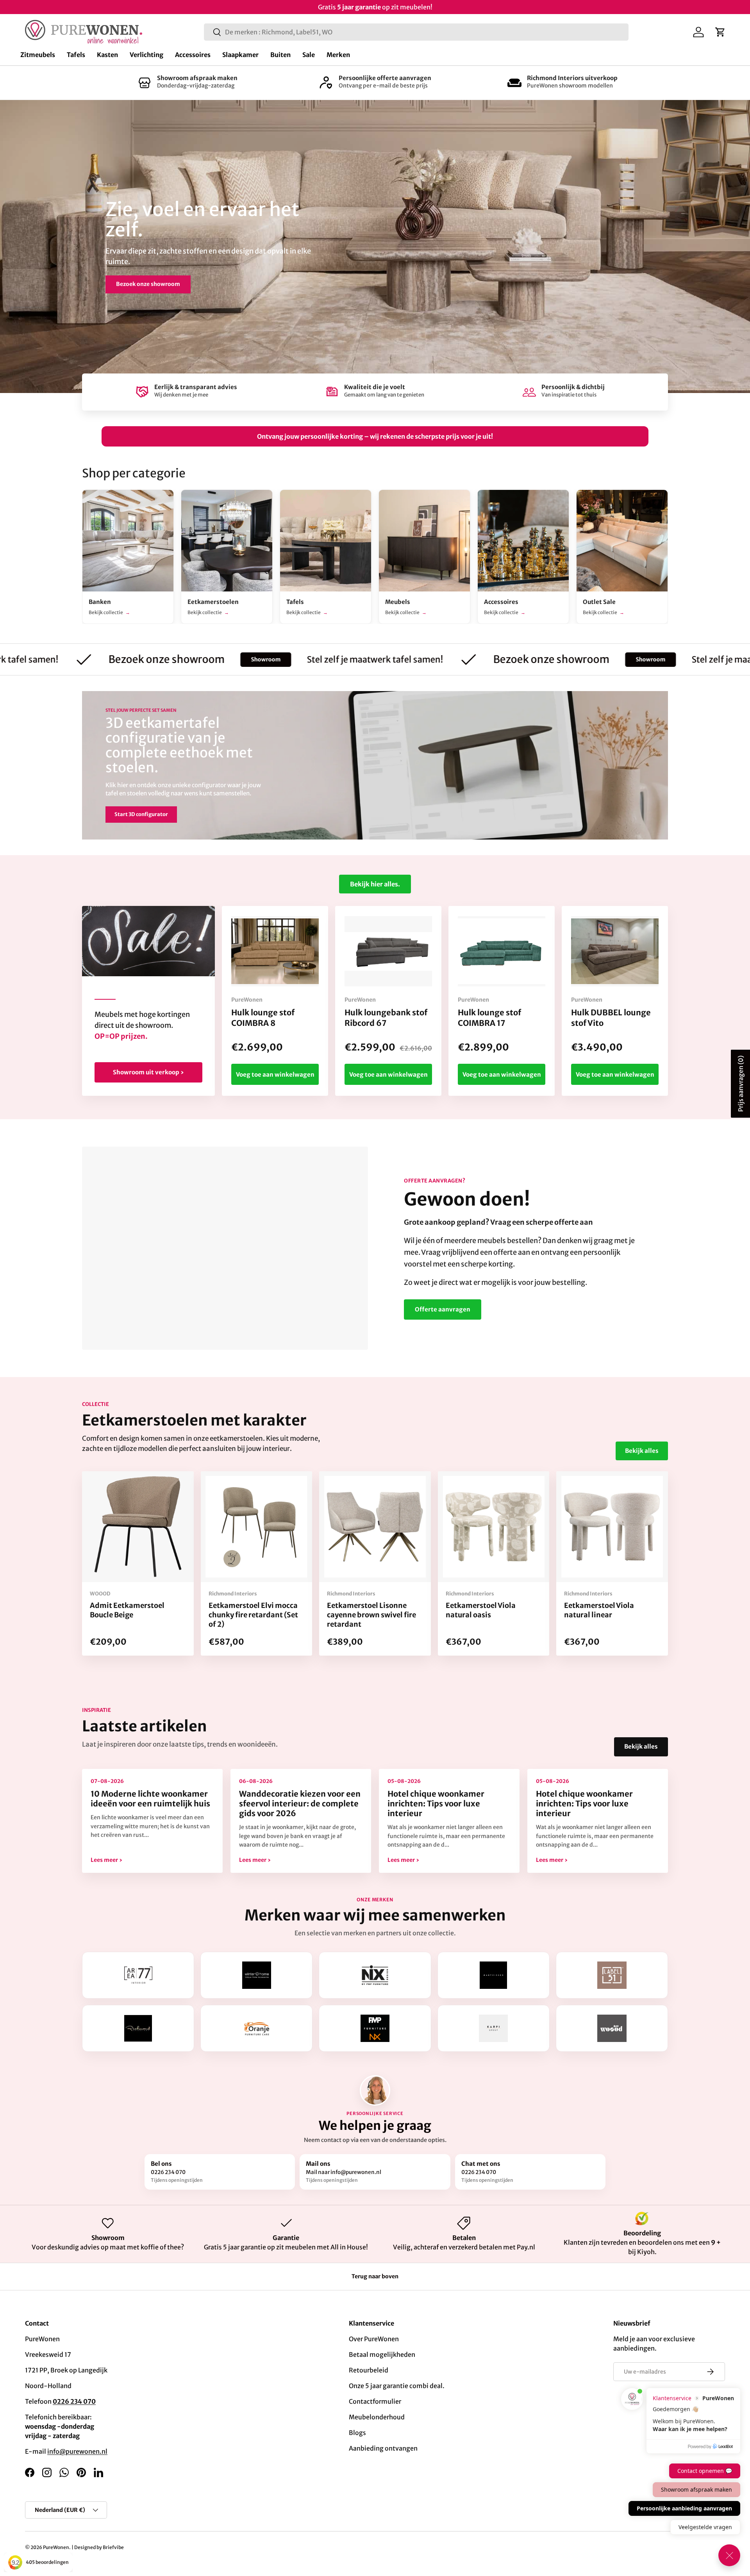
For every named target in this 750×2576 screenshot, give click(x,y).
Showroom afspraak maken (197, 78)
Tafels (76, 55)
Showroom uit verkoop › (148, 1072)
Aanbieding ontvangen (383, 2448)
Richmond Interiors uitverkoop (572, 78)
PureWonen (56, 2547)
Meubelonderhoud (377, 2417)
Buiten (280, 55)
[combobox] (416, 32)
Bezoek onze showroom (434, 659)
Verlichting (146, 55)
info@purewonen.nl (77, 2451)
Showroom (148, 659)
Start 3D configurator (141, 814)
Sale (309, 55)
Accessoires (193, 55)
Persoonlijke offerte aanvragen (385, 78)
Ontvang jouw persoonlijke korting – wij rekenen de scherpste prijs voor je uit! (375, 436)
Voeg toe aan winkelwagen (275, 1075)
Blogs (357, 2433)
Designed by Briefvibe (99, 2547)
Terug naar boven (375, 2276)
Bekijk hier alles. (375, 884)
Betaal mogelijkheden (382, 2354)
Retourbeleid (369, 2370)
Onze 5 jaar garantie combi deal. (397, 2386)
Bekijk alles (642, 1451)
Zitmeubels (38, 55)
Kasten (107, 55)
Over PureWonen (374, 2339)
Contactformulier (375, 2401)
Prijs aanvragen (741, 1084)
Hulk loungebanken (219, 291)
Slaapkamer (240, 55)
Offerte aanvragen (443, 1309)
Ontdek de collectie (142, 291)
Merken (338, 55)
